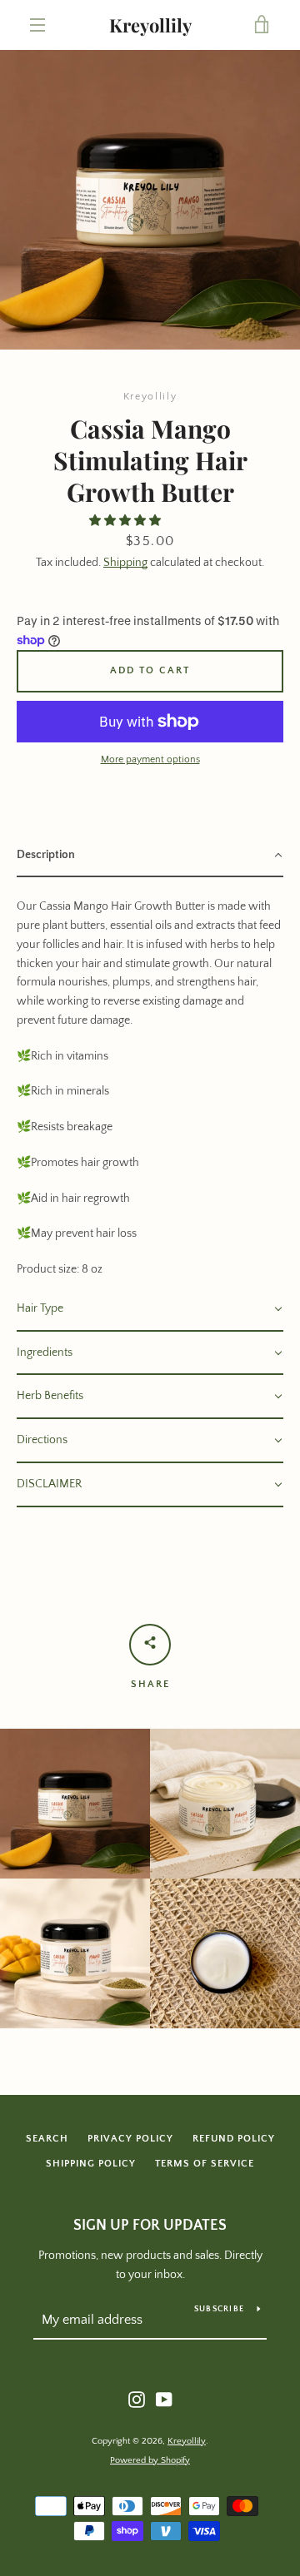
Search (47, 2139)
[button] (126, 521)
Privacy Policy (130, 2139)
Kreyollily (150, 25)
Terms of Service (205, 2164)
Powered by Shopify (150, 2460)
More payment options (150, 759)
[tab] (150, 856)
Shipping (125, 563)
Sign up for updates (150, 2226)
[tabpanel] (150, 1082)
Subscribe (219, 2309)
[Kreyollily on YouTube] (164, 2399)
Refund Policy (234, 2139)
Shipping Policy (91, 2164)
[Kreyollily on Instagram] (137, 2399)
